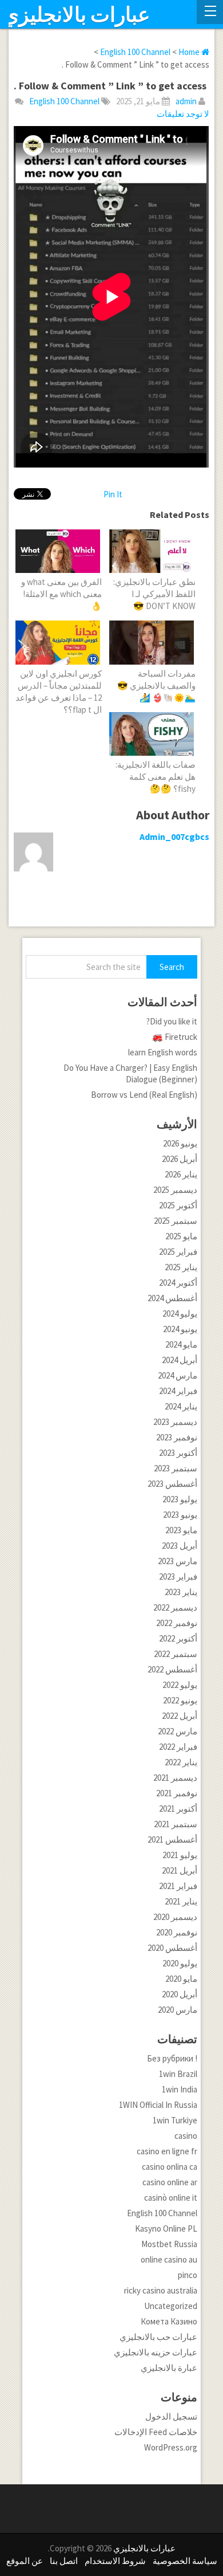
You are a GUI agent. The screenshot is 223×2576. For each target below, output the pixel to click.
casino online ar (170, 2182)
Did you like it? (172, 1021)
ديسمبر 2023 (175, 1422)
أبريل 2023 (180, 1546)
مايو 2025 (181, 1236)
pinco (188, 2275)
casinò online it (171, 2198)
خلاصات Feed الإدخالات (156, 2432)
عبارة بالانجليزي (169, 2368)
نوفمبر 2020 (177, 1932)
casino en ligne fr (167, 2151)
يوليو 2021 (180, 1855)
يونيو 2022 (180, 1700)
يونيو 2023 (180, 1515)
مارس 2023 (178, 1561)
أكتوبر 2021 (178, 1809)
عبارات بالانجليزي (76, 15)
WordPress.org (171, 2447)
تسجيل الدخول (171, 2416)
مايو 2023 (181, 1530)
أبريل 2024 (180, 1360)
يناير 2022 (181, 1762)
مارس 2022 (178, 1731)
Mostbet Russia (169, 2244)
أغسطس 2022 (172, 1669)
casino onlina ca (170, 2167)
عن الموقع (25, 2561)
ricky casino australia (161, 2290)
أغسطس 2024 (172, 1298)
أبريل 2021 (180, 1870)
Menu (210, 12)
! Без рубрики (172, 2058)
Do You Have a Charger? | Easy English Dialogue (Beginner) (130, 1073)
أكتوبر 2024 (178, 1283)
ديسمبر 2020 (175, 1917)
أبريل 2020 (180, 1994)
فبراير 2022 (178, 1747)
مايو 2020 (181, 1979)
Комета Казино (169, 2321)
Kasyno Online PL (166, 2229)
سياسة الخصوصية (185, 2561)
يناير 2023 (181, 1592)
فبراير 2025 (178, 1252)
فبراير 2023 (178, 1576)
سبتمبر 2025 (176, 1221)
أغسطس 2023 (172, 1484)
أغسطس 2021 (172, 1839)
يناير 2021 (181, 1901)
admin (186, 101)
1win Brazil (178, 2074)
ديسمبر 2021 (175, 1778)
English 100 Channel (64, 101)
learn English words (163, 1052)
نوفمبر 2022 (177, 1623)
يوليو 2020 (180, 1963)
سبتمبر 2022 (176, 1654)
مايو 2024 (181, 1344)
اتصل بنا (64, 2561)
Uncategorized (171, 2306)
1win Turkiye (175, 2120)
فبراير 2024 (178, 1391)
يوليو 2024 (180, 1313)
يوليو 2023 (180, 1499)
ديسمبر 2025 (175, 1190)
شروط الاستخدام (115, 2561)
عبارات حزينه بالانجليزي (156, 2352)
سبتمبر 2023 (176, 1468)
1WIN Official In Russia (158, 2105)
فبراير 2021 (178, 1886)
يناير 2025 (181, 1267)
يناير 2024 (181, 1406)
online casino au (169, 2259)
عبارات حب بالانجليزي (158, 2337)
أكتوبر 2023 (178, 1453)
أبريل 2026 (180, 1159)
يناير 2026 (181, 1174)
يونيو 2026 (180, 1143)
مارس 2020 (178, 2010)
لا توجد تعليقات (183, 114)
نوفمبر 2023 (177, 1437)
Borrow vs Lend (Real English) (144, 1095)
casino (186, 2136)
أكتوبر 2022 (178, 1638)
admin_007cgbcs (174, 837)
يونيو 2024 (180, 1329)
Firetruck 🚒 (175, 1037)
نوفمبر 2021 (177, 1793)
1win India (180, 2089)
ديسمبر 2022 (175, 1607)
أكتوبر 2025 (178, 1205)
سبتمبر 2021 (176, 1824)
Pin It (113, 494)
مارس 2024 (178, 1375)
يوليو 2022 (180, 1685)
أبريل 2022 (180, 1716)
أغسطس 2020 (172, 1948)
